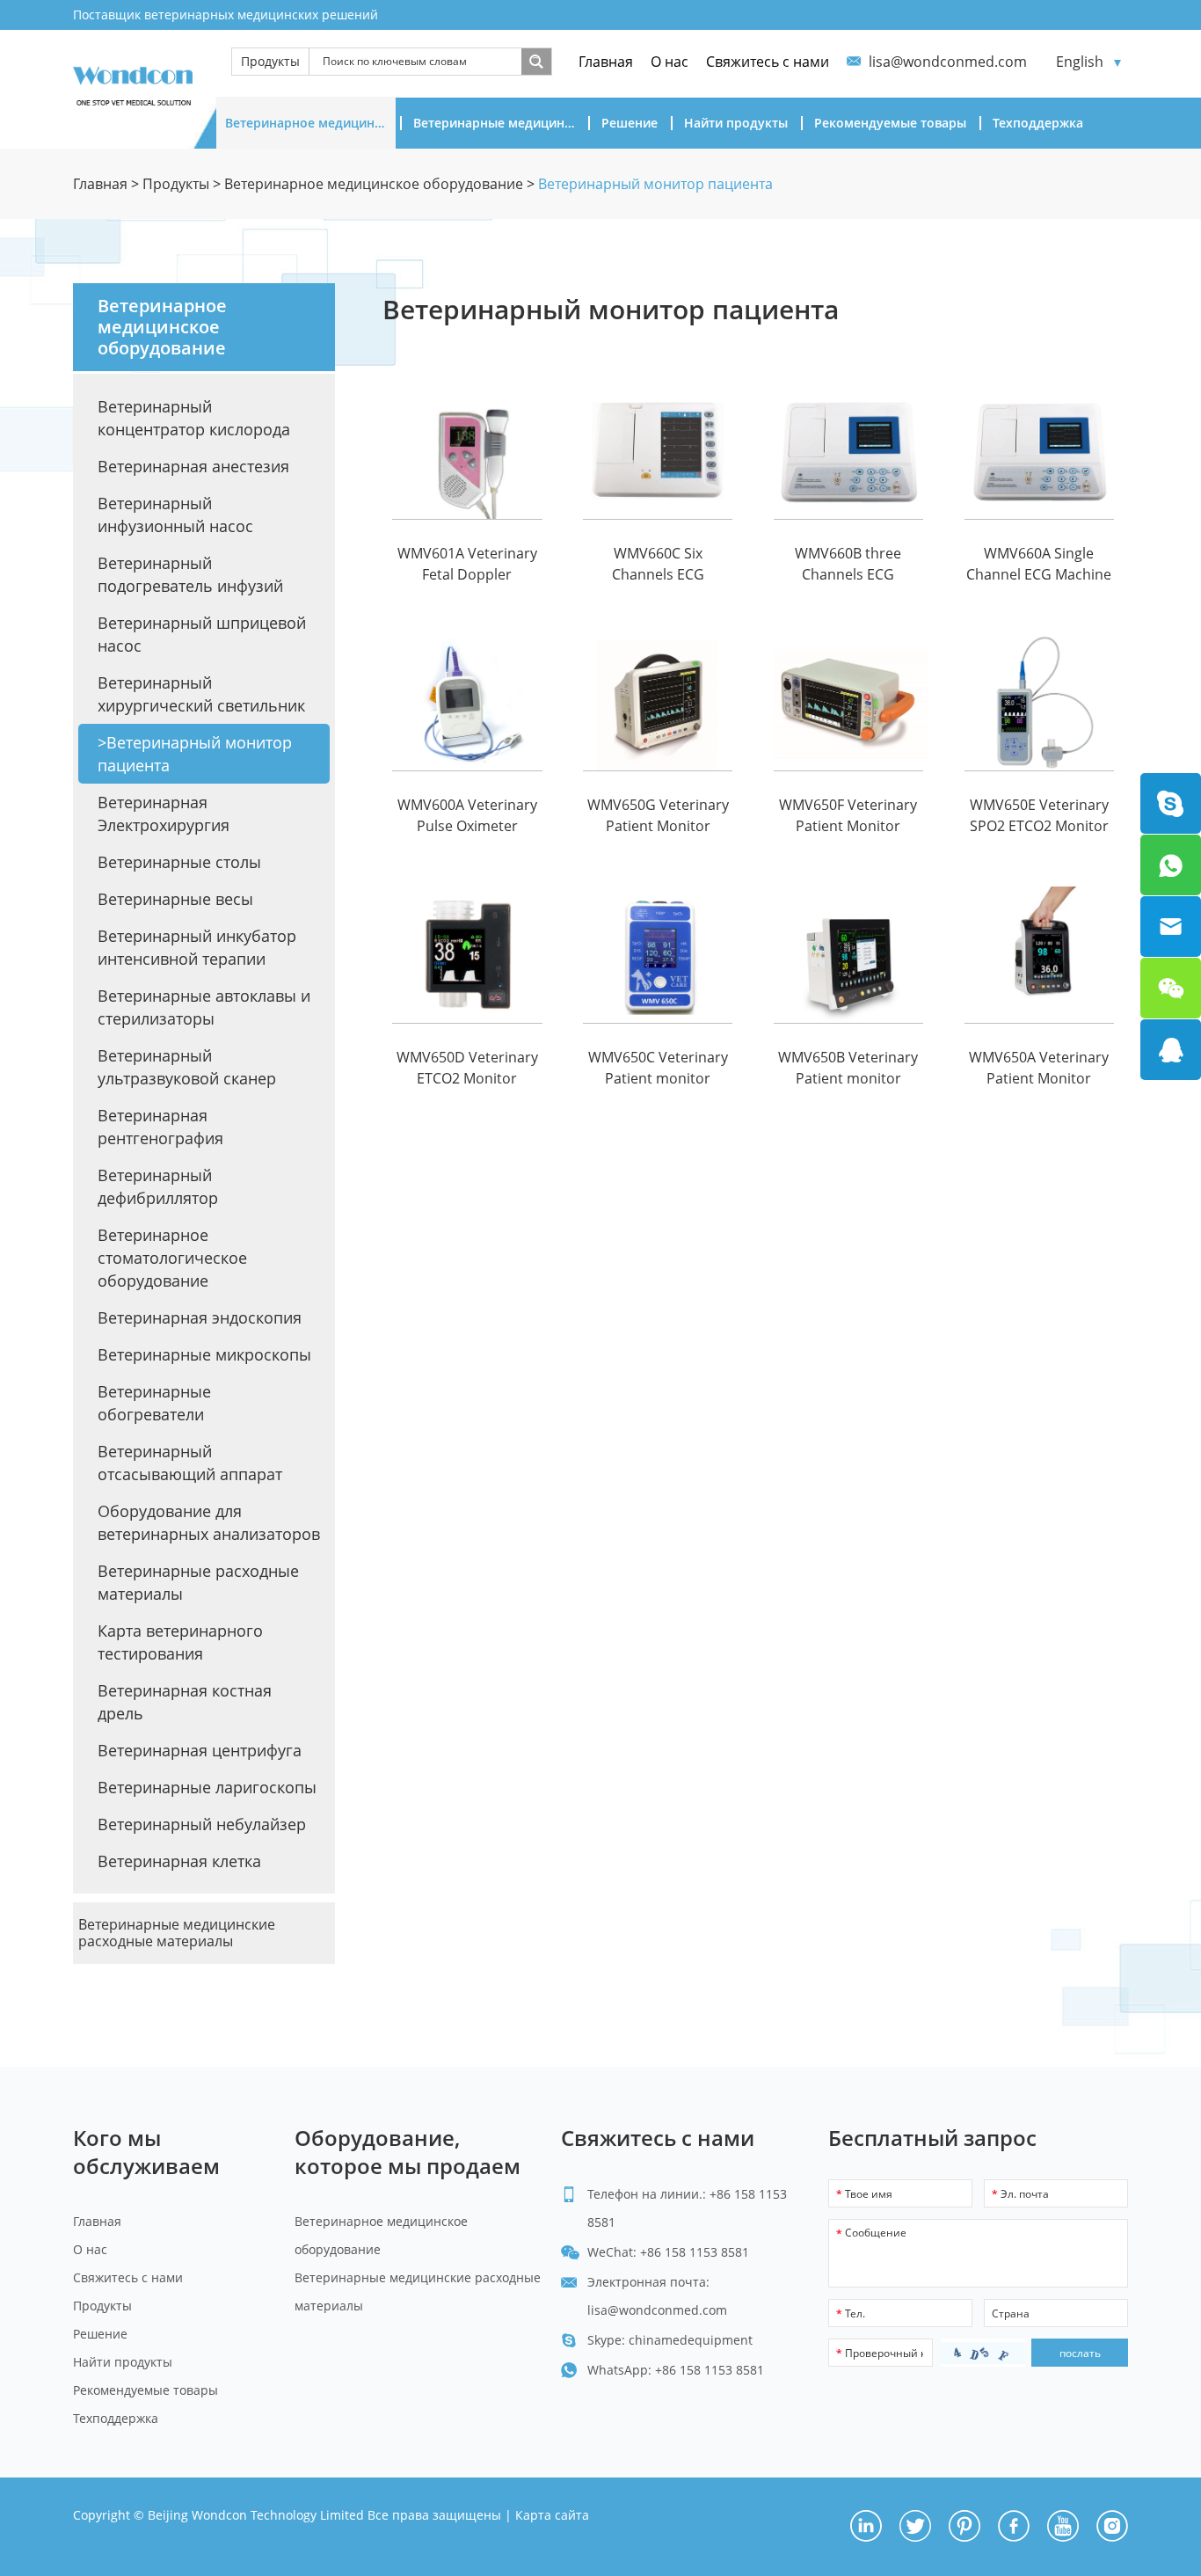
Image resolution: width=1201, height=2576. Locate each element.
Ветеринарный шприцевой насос (202, 634)
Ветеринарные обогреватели (154, 1403)
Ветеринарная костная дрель (185, 1702)
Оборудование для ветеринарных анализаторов (209, 1522)
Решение (630, 123)
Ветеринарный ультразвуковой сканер (187, 1067)
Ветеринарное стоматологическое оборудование (172, 1258)
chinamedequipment (691, 2340)
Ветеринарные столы (179, 862)
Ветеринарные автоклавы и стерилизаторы (204, 1007)
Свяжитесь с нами (768, 62)
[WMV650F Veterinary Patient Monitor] (849, 703)
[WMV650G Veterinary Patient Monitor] (658, 703)
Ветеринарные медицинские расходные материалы (499, 123)
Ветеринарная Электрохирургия (164, 814)
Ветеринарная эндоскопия (200, 1317)
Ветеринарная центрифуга (200, 1750)
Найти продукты (736, 123)
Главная (606, 62)
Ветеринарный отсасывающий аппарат (190, 1463)
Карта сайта (552, 2515)
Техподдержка (1038, 123)
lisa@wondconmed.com (948, 62)
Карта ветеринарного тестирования (180, 1642)
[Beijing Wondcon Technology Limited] (133, 83)
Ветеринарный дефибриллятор (158, 1186)
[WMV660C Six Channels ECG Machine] (658, 451)
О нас (670, 62)
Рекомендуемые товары (890, 123)
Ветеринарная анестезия (193, 466)
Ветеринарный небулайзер (202, 1824)
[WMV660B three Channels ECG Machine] (849, 451)
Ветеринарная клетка (179, 1861)
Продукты (270, 61)
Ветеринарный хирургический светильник (201, 694)
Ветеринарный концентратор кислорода (194, 418)
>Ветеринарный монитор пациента (195, 754)
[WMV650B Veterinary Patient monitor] (849, 955)
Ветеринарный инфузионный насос (175, 514)
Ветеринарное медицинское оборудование (310, 123)
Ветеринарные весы (175, 899)
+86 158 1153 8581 (710, 2370)
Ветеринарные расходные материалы (198, 1582)
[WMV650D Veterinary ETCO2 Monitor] (467, 955)
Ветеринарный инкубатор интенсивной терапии (197, 947)
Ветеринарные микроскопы (204, 1354)
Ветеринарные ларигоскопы (207, 1787)
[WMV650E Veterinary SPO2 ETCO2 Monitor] (1040, 703)
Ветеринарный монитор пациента (655, 184)
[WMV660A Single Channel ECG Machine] (1040, 451)
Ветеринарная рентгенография (160, 1127)
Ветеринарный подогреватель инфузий (190, 574)
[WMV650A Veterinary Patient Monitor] (1040, 955)
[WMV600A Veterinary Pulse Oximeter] (467, 703)
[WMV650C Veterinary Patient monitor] (658, 955)
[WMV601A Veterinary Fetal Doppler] (467, 451)
